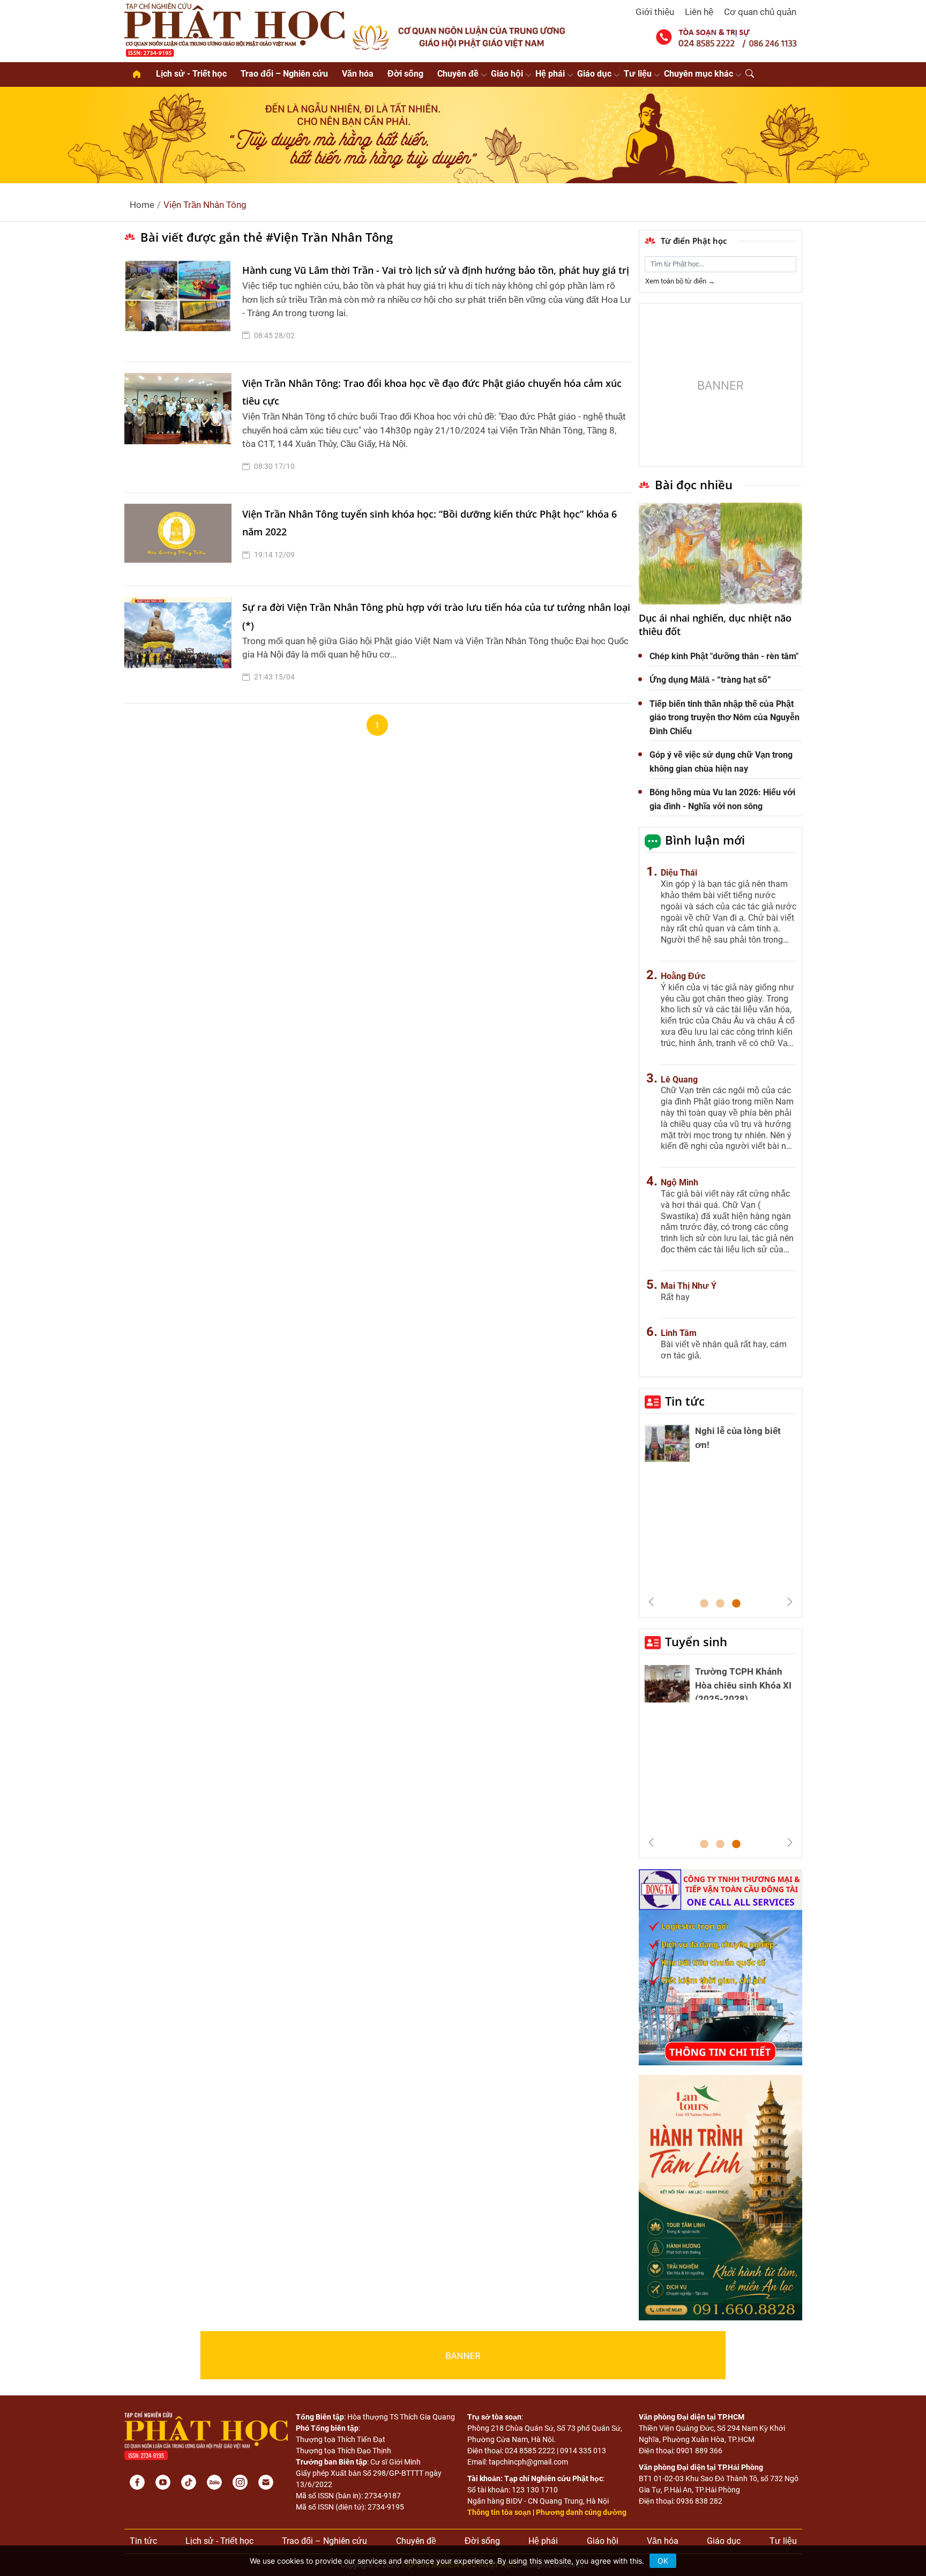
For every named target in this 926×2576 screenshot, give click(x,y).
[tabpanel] (720, 1446)
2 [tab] (720, 1604)
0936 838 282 (699, 2501)
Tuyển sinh (696, 1641)
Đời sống (405, 74)
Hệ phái (550, 74)
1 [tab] (704, 1604)
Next (790, 1602)
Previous (651, 1602)
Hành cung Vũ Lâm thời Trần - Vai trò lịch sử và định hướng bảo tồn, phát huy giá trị (436, 270)
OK (663, 2561)
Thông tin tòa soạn (499, 2512)
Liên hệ (699, 12)
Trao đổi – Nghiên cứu (284, 74)
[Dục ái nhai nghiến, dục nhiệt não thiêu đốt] (720, 554)
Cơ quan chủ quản (760, 12)
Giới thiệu (655, 12)
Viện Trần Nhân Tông (205, 205)
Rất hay (675, 1297)
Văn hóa (358, 74)
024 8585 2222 (530, 2451)
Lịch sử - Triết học (191, 74)
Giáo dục (594, 74)
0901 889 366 (699, 2451)
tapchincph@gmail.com (528, 2462)
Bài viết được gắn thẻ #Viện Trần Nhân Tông (267, 237)
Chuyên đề (458, 74)
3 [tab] (736, 1604)
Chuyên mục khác (699, 74)
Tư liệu (638, 74)
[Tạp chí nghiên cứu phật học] (235, 29)
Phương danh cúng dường (581, 2512)
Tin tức (685, 1401)
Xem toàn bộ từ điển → (680, 281)
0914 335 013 (583, 2451)
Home (142, 205)
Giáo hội (507, 74)
